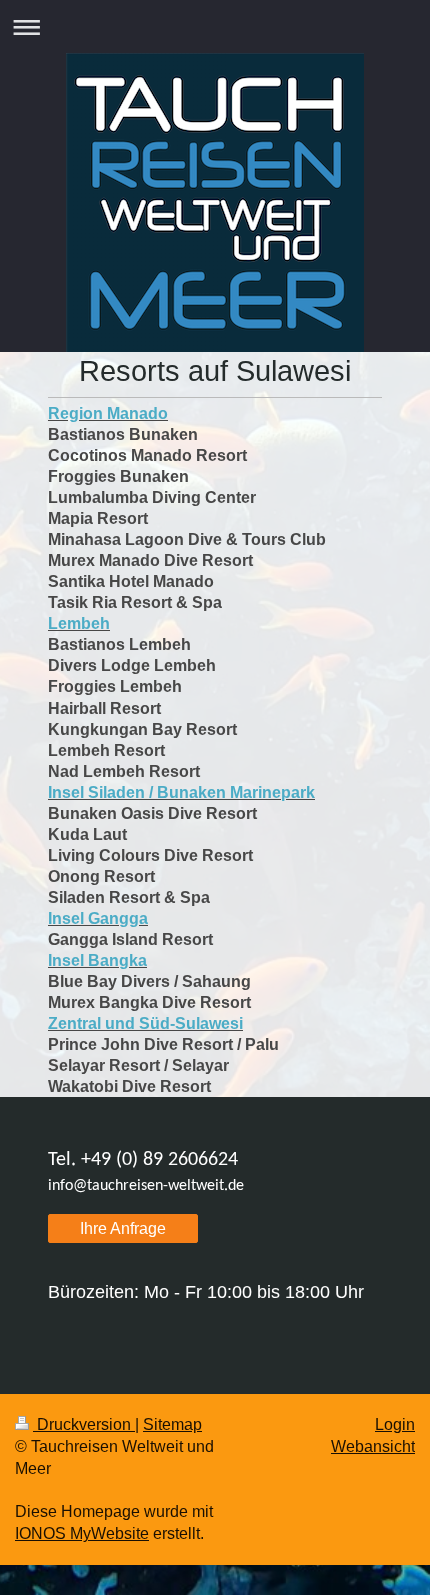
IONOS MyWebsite (82, 1533)
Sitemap (172, 1424)
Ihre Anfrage (123, 1228)
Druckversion (84, 1424)
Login (395, 1424)
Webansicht (373, 1446)
